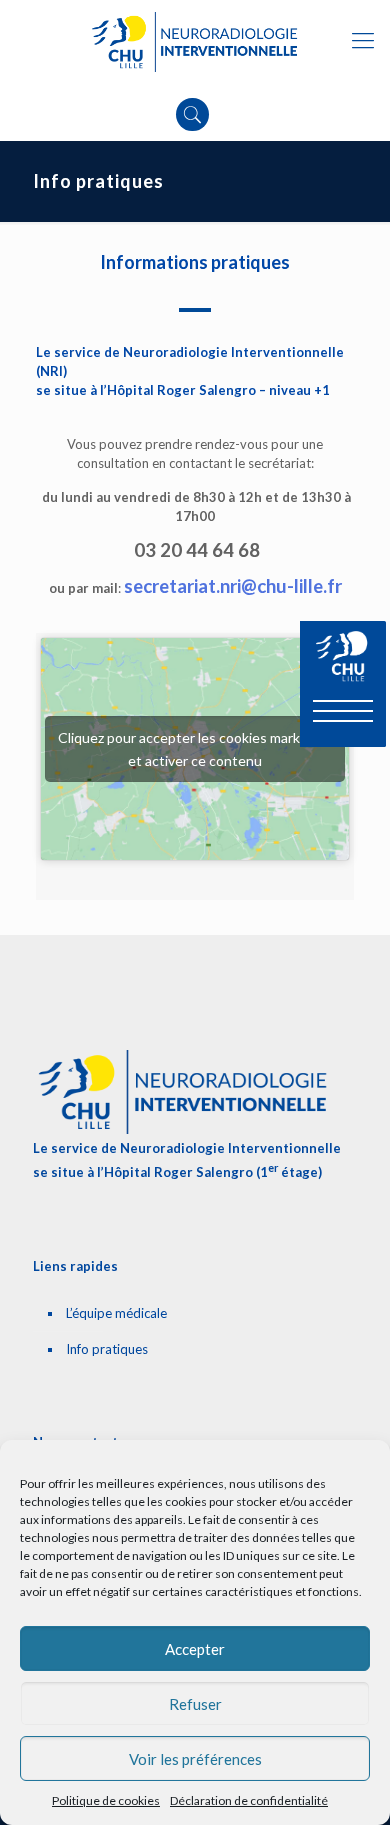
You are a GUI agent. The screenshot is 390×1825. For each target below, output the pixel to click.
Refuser (195, 1704)
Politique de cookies (106, 1800)
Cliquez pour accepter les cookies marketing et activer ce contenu (195, 749)
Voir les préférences (195, 1759)
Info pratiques (107, 1349)
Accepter (195, 1649)
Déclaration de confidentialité (249, 1800)
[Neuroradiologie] (195, 40)
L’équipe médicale (116, 1313)
